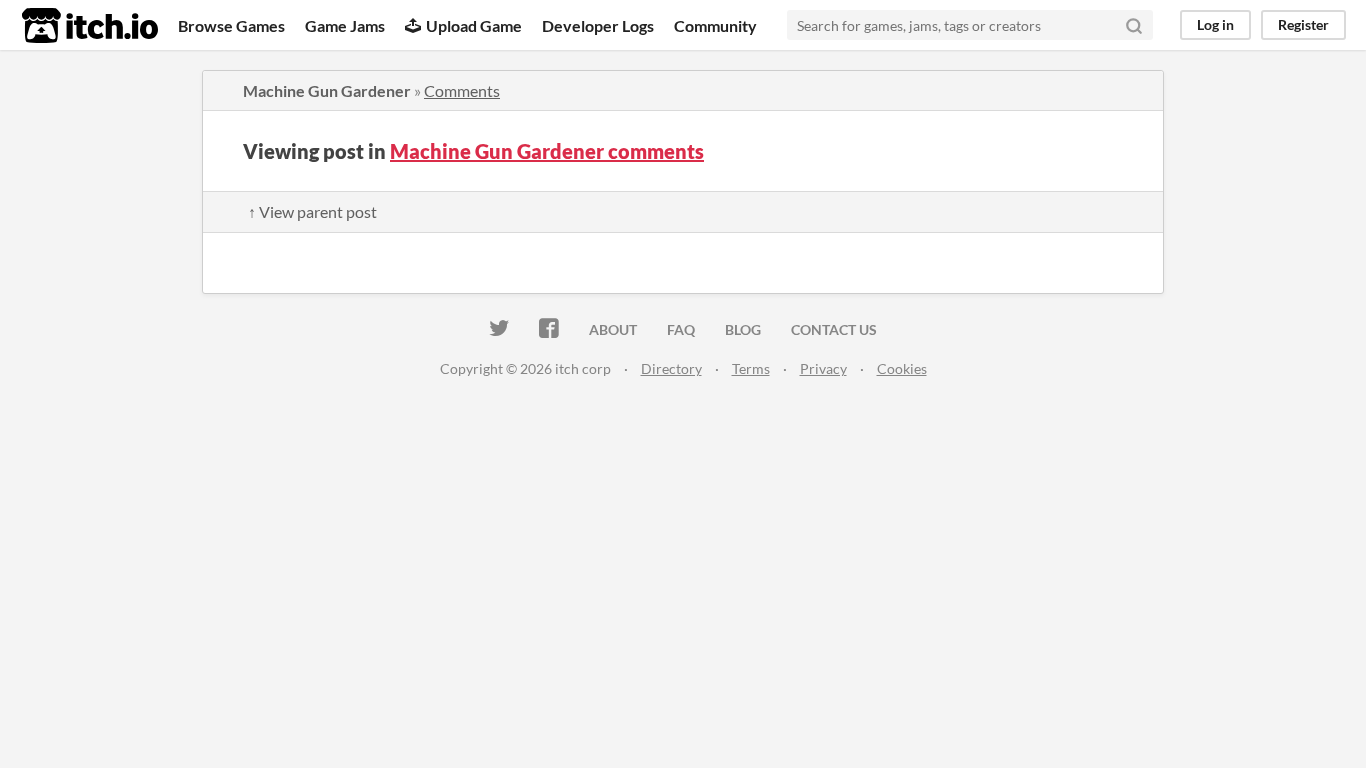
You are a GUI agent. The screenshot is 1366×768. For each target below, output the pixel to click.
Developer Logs (598, 25)
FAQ (681, 329)
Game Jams (345, 25)
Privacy (823, 368)
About (613, 329)
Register (1303, 24)
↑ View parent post (312, 211)
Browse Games (231, 25)
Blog (743, 329)
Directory (671, 368)
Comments (462, 90)
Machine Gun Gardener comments (547, 151)
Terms (751, 368)
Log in (1215, 24)
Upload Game (474, 25)
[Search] (1134, 25)
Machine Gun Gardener (327, 90)
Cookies (902, 368)
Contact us (834, 329)
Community (715, 25)
